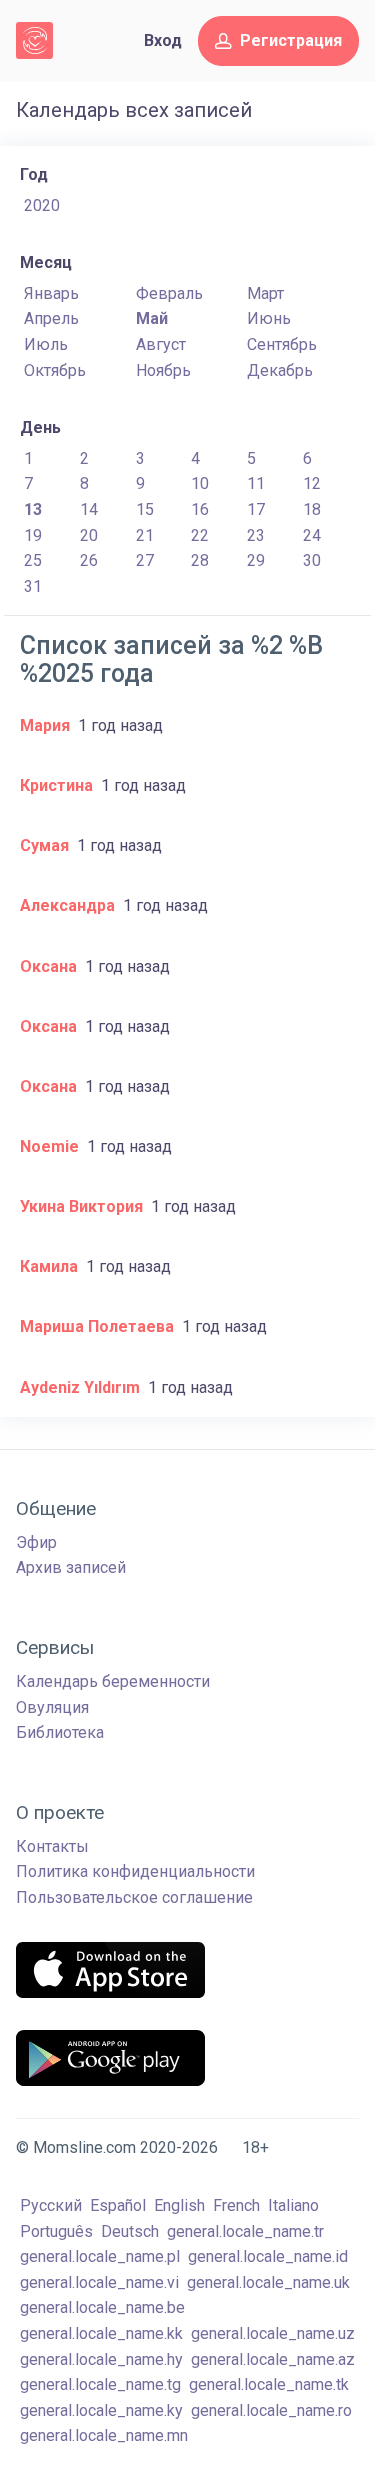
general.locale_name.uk (268, 2282)
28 (200, 560)
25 (33, 560)
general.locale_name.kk (101, 2333)
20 (89, 535)
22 (200, 535)
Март (265, 293)
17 (256, 509)
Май (152, 318)
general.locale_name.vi (99, 2282)
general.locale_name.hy (101, 2359)
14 (89, 509)
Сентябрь (282, 344)
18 (312, 509)
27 (145, 560)
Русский (51, 2205)
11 (256, 483)
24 (312, 535)
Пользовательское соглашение (134, 1897)
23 (256, 535)
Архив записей (71, 1567)
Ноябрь (163, 370)
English (179, 2205)
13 (33, 509)
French (236, 2205)
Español (118, 2205)
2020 (42, 205)
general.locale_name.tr (245, 2231)
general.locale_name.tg (100, 2384)
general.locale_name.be (102, 2307)
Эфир (36, 1542)
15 (145, 509)
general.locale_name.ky (101, 2410)
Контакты (52, 1846)
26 (89, 560)
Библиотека (60, 1732)
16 (200, 509)
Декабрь (280, 370)
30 (312, 560)
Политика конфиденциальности (135, 1871)
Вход (163, 40)
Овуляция (52, 1707)
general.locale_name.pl (100, 2256)
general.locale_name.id (268, 2256)
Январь (51, 293)
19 (33, 535)
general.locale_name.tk (269, 2384)
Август (161, 344)
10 (200, 483)
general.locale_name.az (273, 2359)
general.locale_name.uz (273, 2333)
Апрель (51, 318)
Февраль (169, 293)
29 (256, 560)
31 (33, 586)
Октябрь (55, 370)
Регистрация (291, 40)
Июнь (269, 318)
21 (145, 535)
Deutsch (130, 2231)
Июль (46, 344)
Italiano (293, 2205)
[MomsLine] (34, 40)
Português (56, 2231)
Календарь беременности (113, 1681)
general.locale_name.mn (104, 2435)
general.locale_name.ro (271, 2410)
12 (312, 483)
